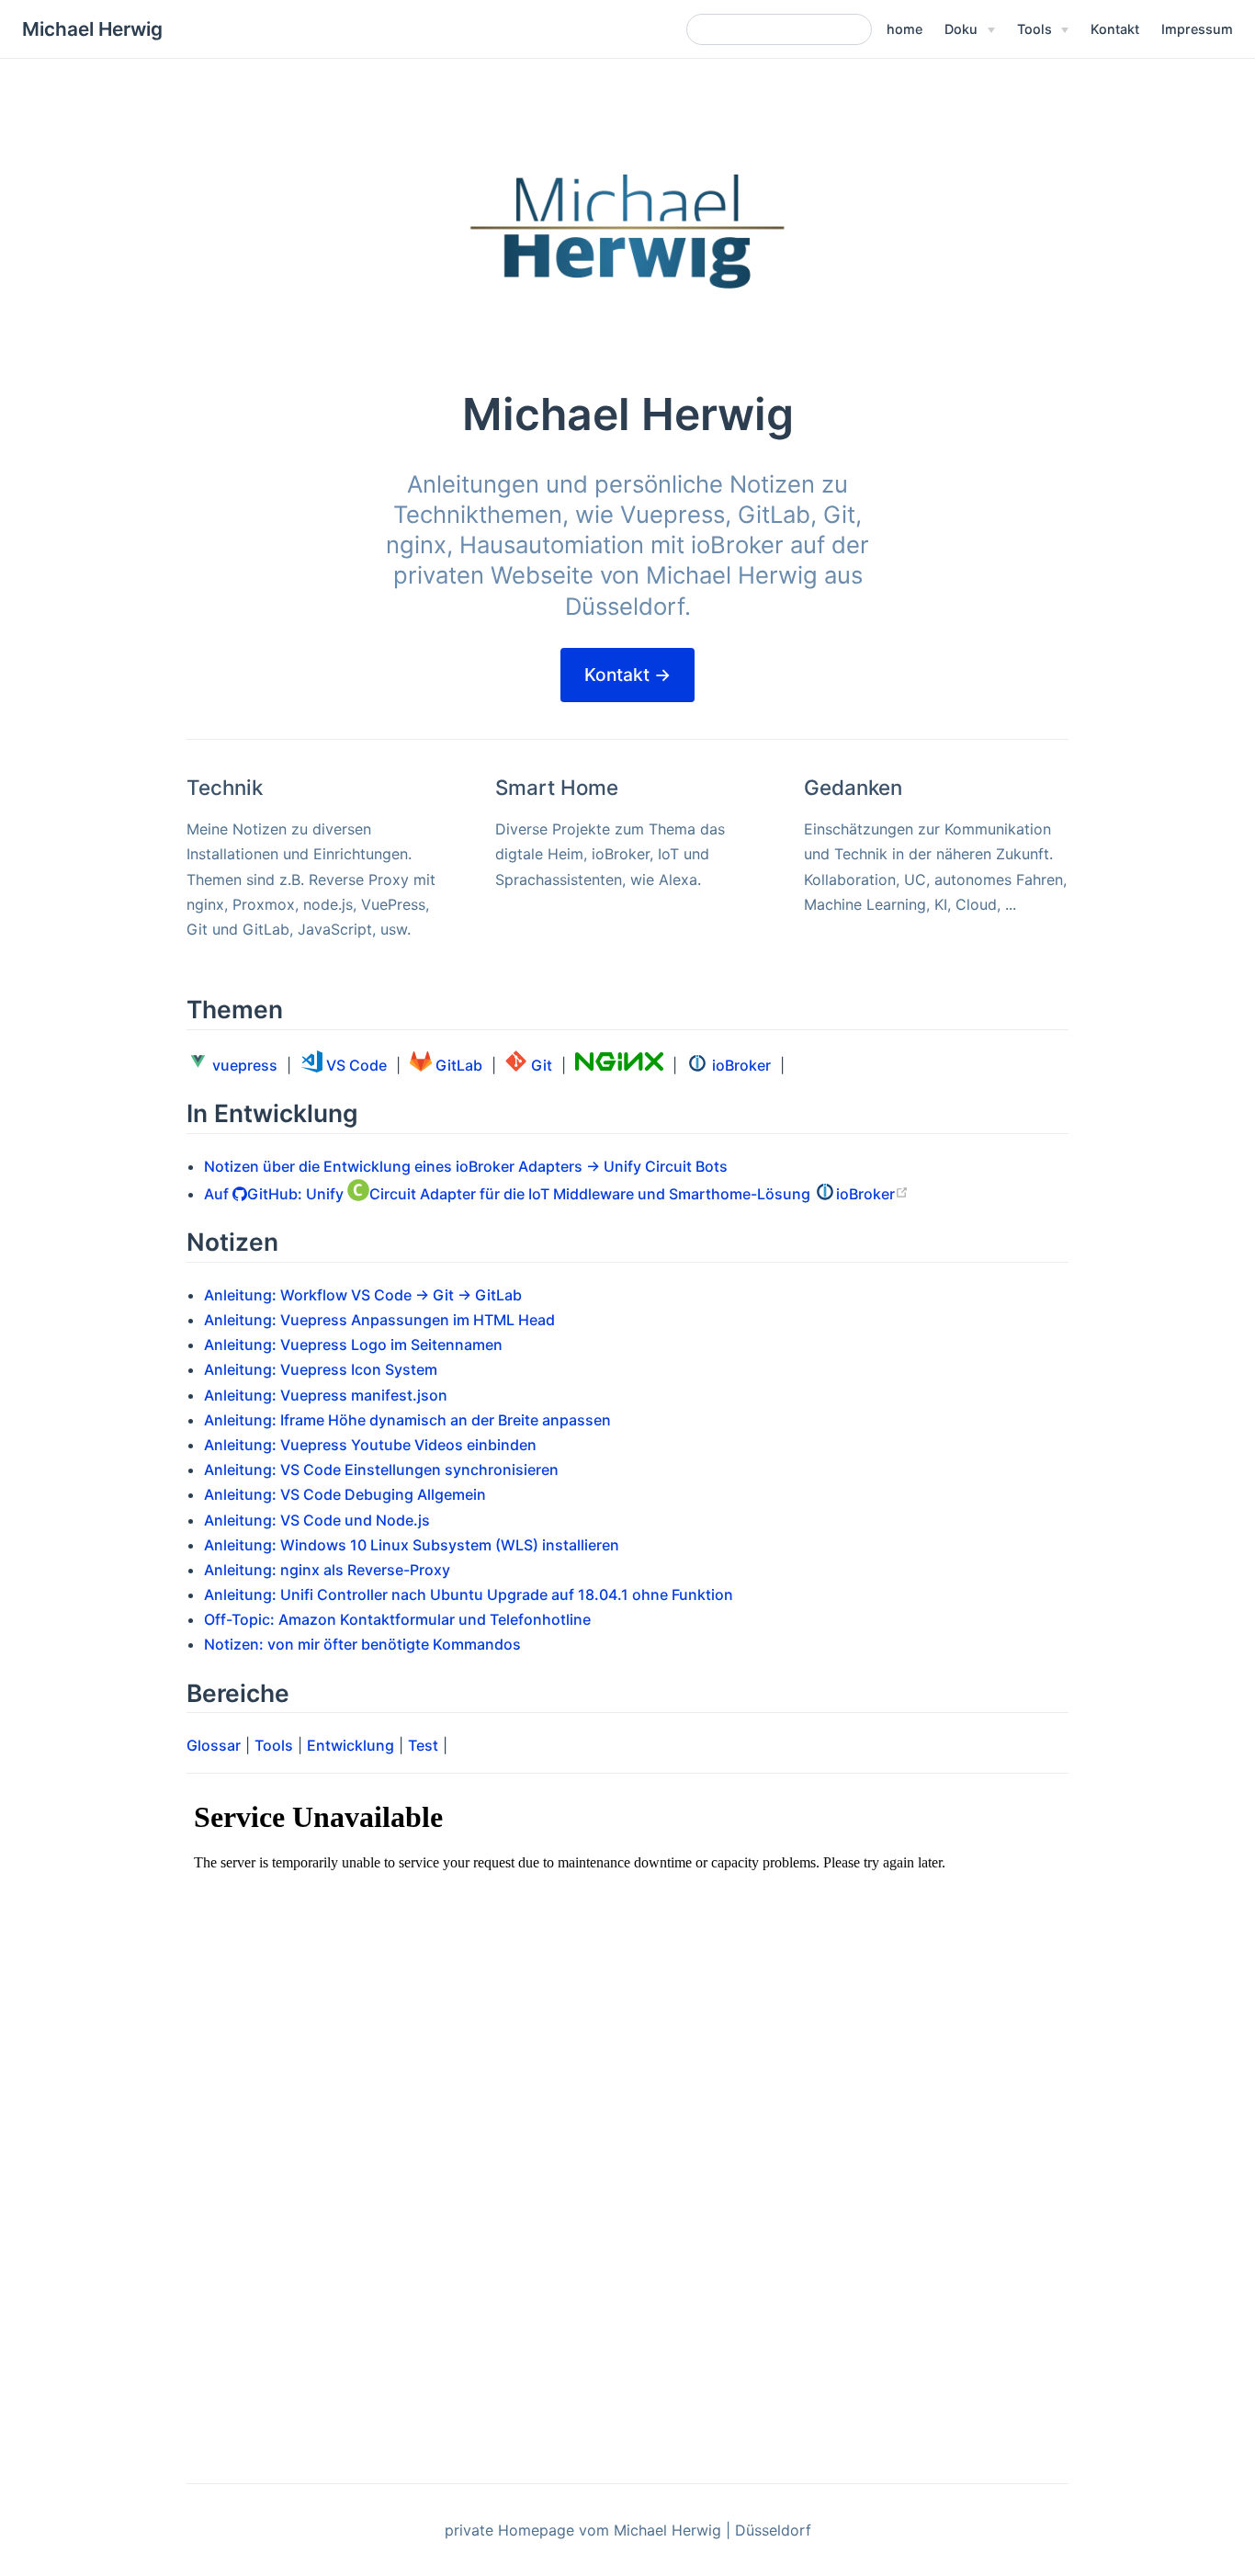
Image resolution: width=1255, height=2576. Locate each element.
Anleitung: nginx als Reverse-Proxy (327, 1570)
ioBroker (740, 1065)
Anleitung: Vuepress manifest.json (326, 1395)
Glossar (214, 1745)
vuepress (243, 1065)
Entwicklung (350, 1745)
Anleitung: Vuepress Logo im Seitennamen (353, 1345)
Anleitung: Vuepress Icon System (321, 1369)
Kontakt (1115, 29)
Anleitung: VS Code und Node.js (317, 1520)
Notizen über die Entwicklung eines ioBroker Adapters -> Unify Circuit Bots (466, 1166)
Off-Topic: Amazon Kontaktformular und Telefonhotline (397, 1619)
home (905, 29)
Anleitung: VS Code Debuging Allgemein (345, 1494)
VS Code (355, 1065)
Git (540, 1065)
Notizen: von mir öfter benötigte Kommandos (362, 1644)
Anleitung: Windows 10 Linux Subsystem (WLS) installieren (412, 1545)
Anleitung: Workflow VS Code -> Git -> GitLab (363, 1295)
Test (423, 1745)
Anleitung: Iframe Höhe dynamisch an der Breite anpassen (407, 1420)
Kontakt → (627, 675)
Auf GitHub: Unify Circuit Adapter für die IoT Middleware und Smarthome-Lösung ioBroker (549, 1194)
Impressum (1197, 29)
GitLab (457, 1065)
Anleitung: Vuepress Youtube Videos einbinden (370, 1445)
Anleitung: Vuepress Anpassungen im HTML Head (379, 1320)
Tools (274, 1745)
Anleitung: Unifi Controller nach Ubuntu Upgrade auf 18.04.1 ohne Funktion (469, 1594)
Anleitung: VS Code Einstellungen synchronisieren (381, 1470)
